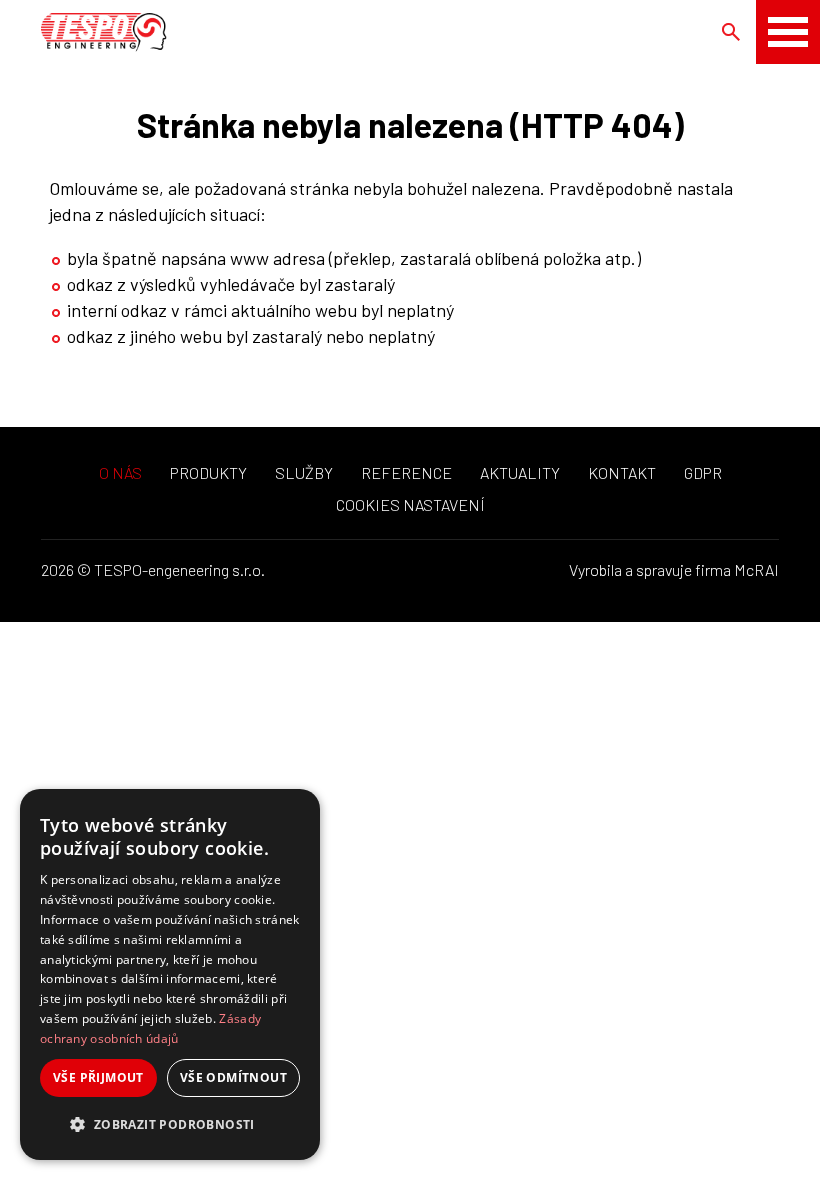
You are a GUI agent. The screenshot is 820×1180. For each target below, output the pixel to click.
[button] (170, 1125)
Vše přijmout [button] (98, 1077)
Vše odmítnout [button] (233, 1077)
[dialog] (170, 974)
